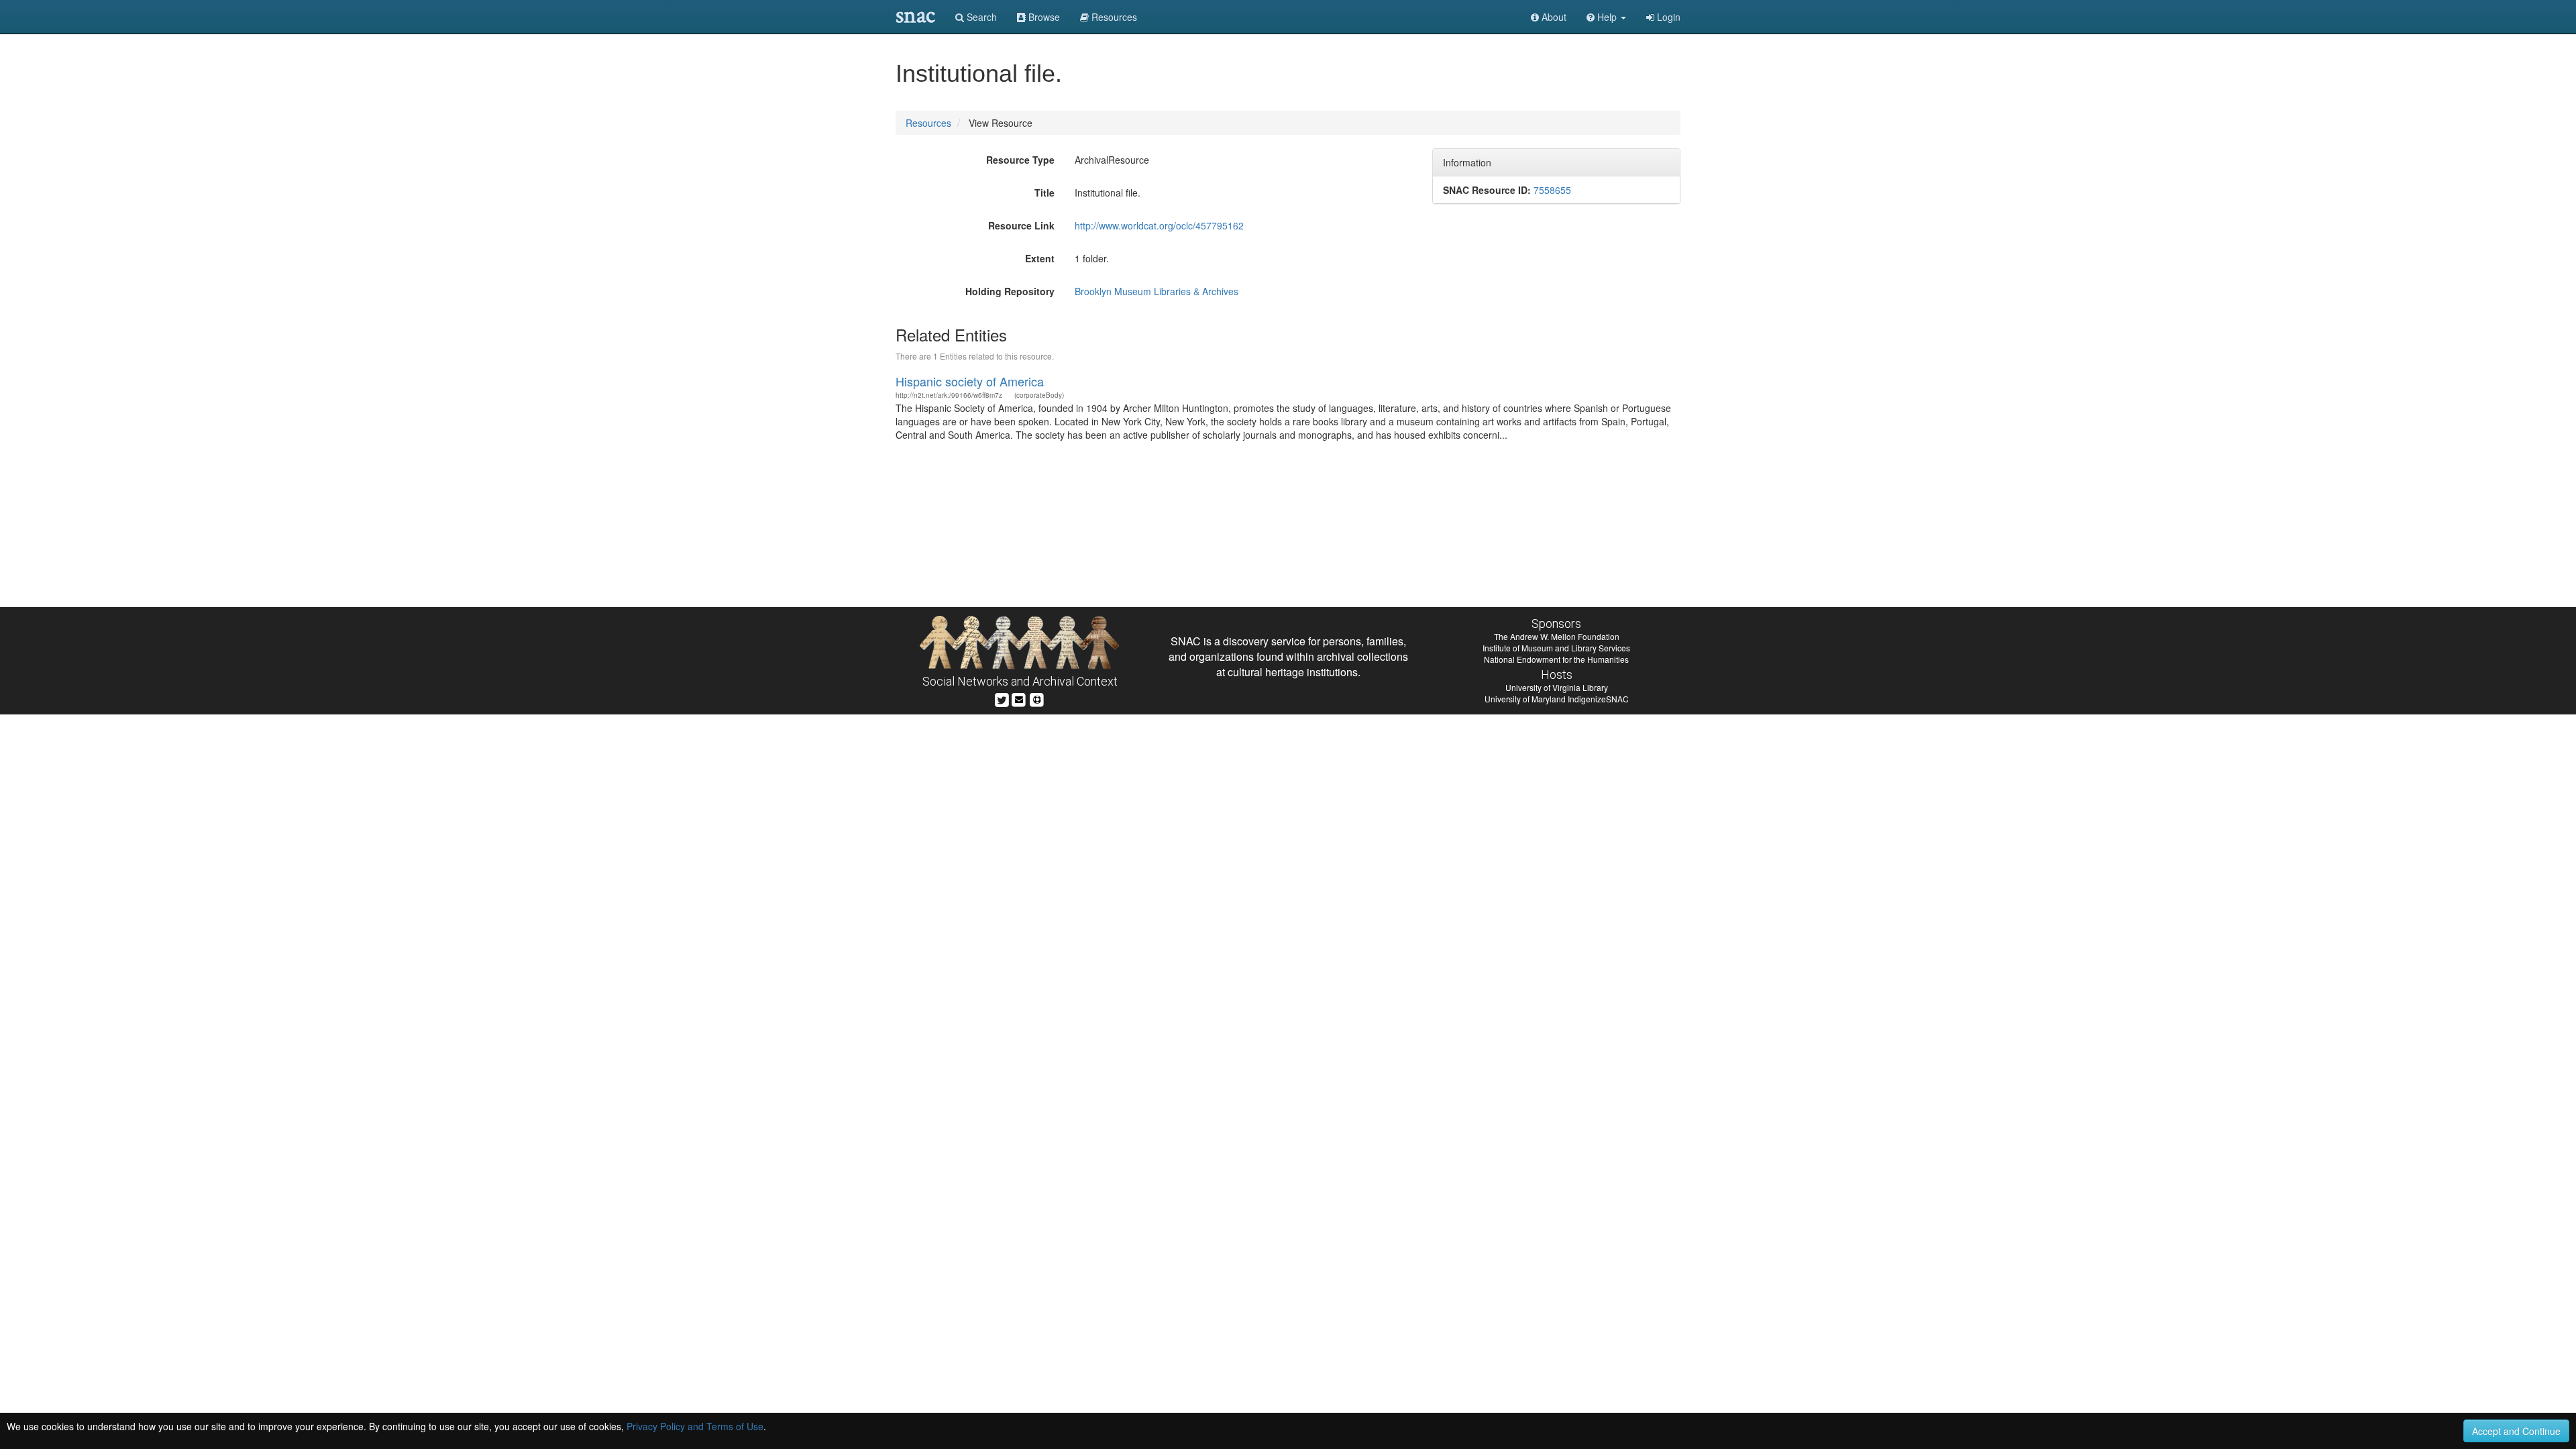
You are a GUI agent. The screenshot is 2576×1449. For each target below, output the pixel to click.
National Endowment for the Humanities (1556, 659)
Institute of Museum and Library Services (1556, 648)
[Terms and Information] (1037, 698)
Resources (928, 123)
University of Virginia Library (1557, 687)
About (1553, 17)
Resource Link (1021, 225)
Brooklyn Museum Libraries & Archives (1157, 291)
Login (1667, 17)
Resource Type (1020, 160)
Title (1044, 193)
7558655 (1552, 190)
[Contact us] (1019, 698)
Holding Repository (1010, 291)
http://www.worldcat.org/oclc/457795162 (1159, 225)
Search (980, 17)
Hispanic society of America (970, 381)
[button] (1606, 17)
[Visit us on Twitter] (1002, 698)
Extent (1040, 258)
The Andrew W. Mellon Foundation (1557, 636)
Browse (1043, 17)
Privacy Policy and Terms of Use (695, 1426)
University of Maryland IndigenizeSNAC (1557, 699)
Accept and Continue (2516, 1431)
